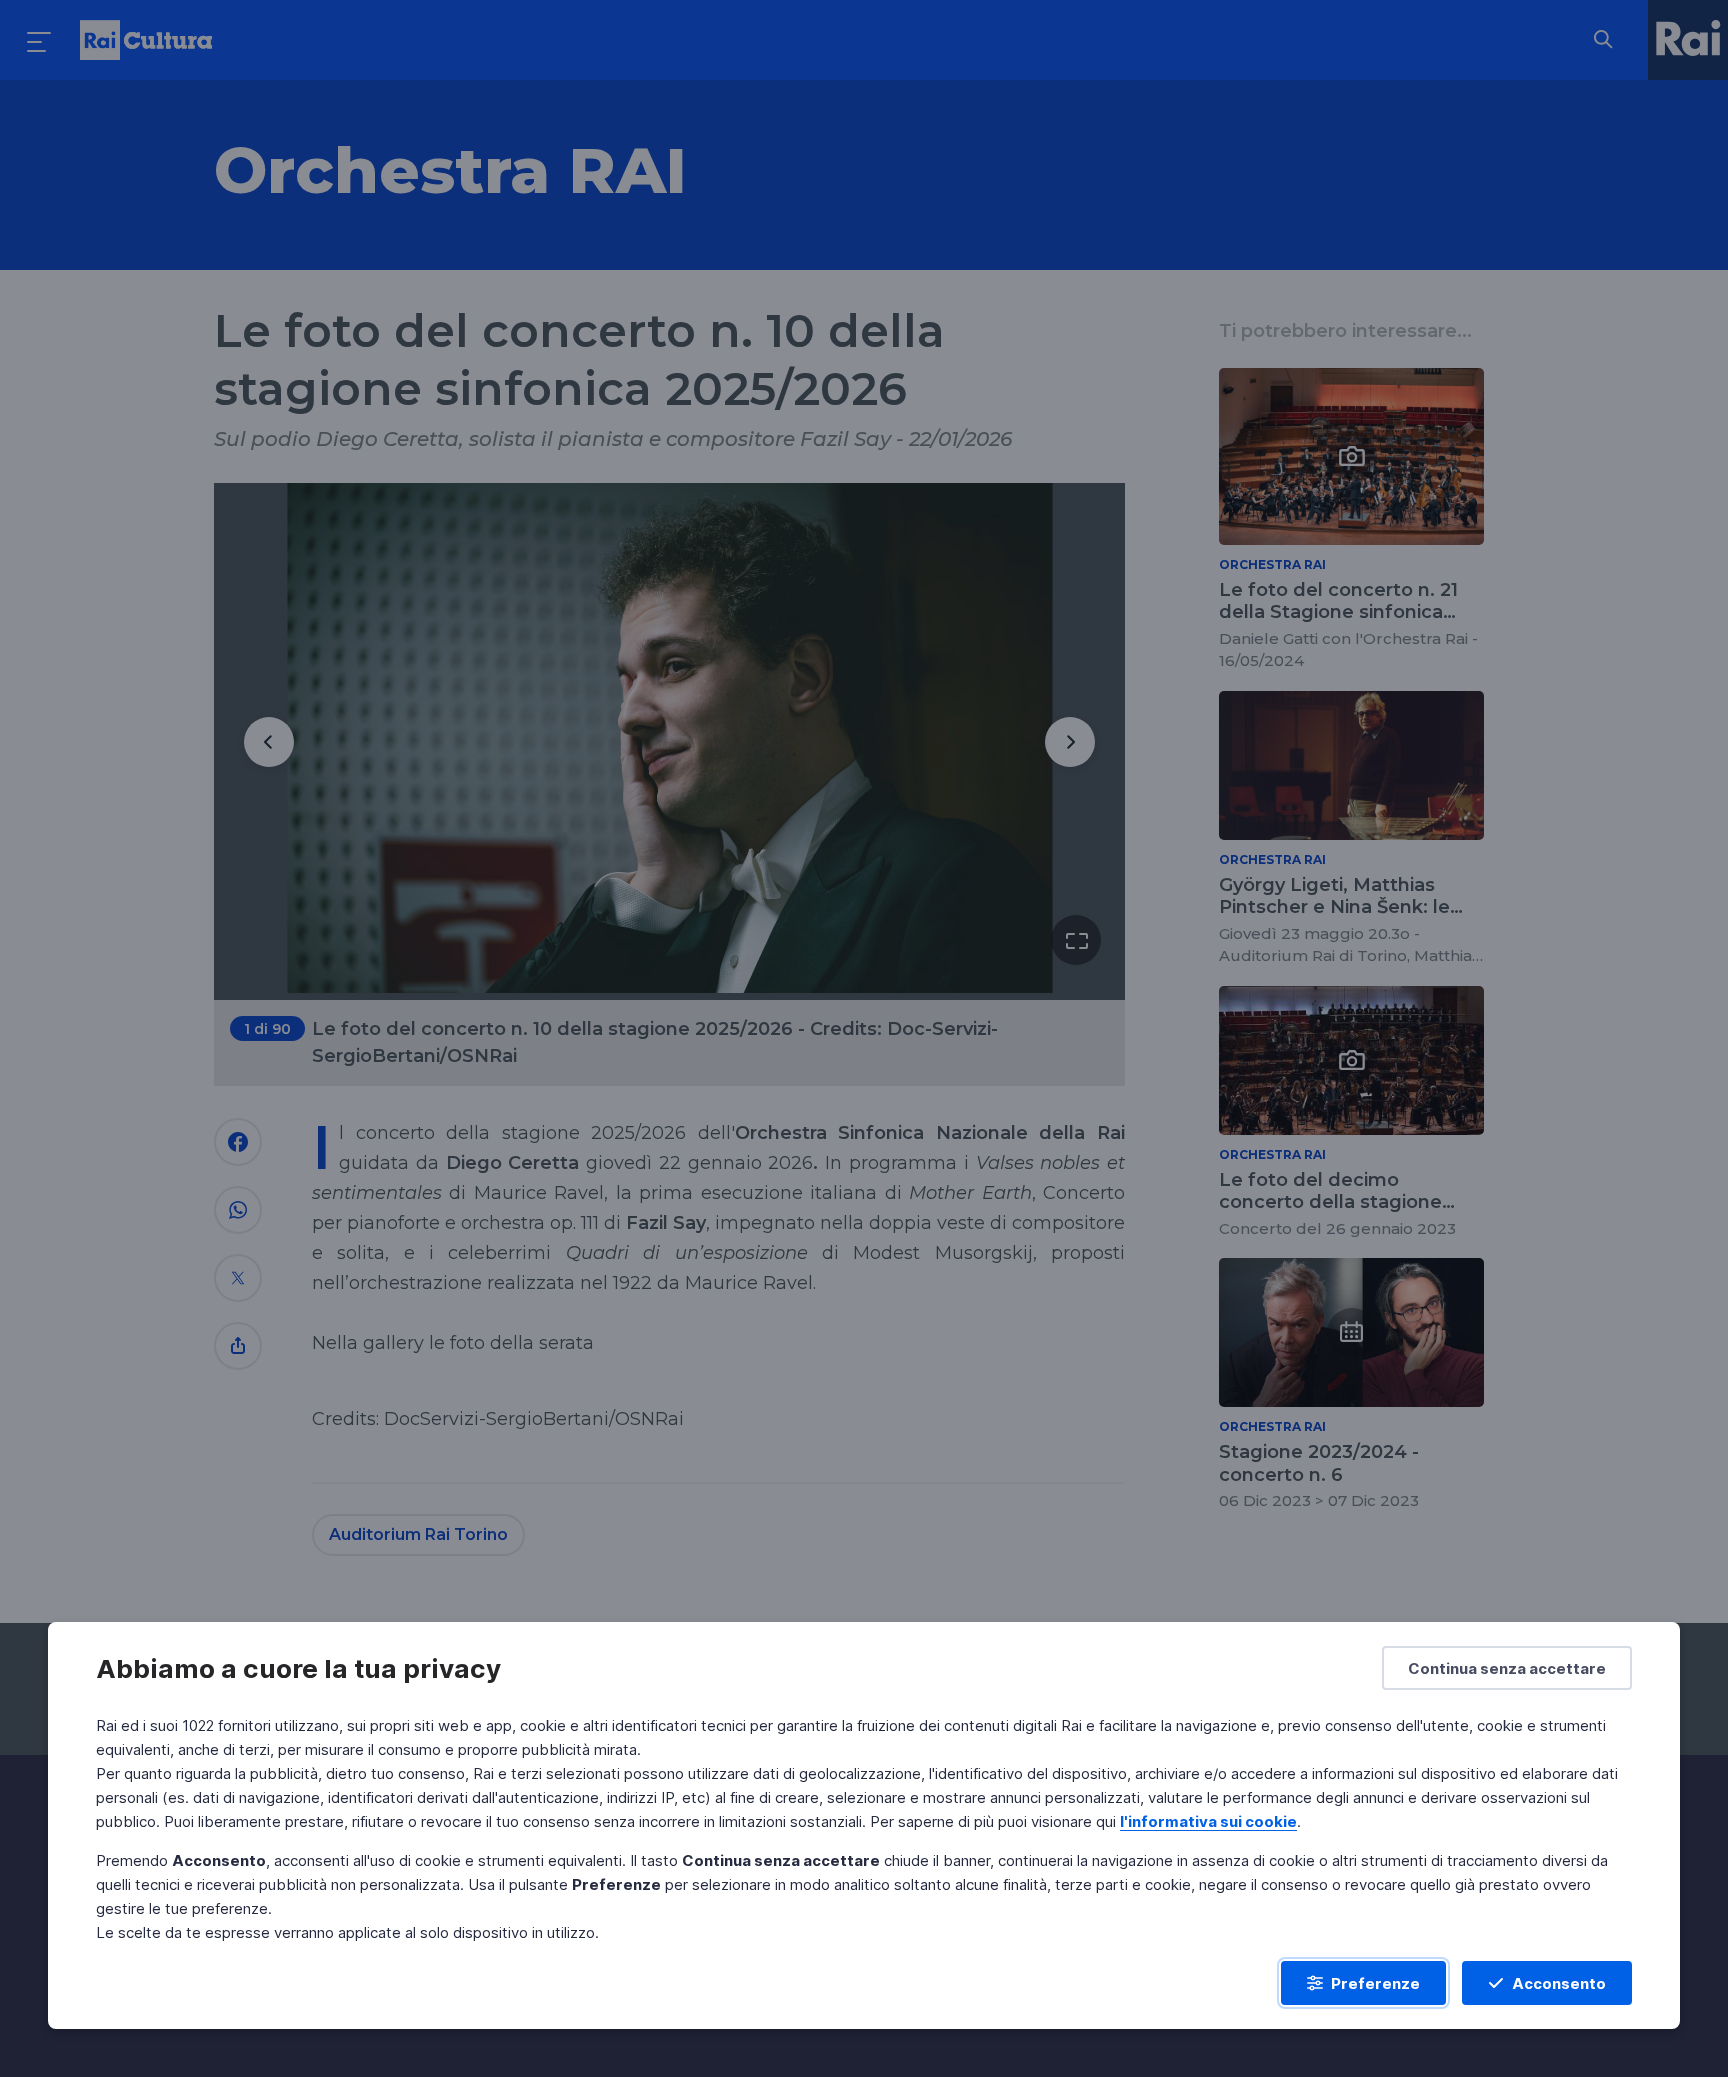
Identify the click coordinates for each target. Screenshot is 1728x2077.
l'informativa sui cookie (1208, 1821)
